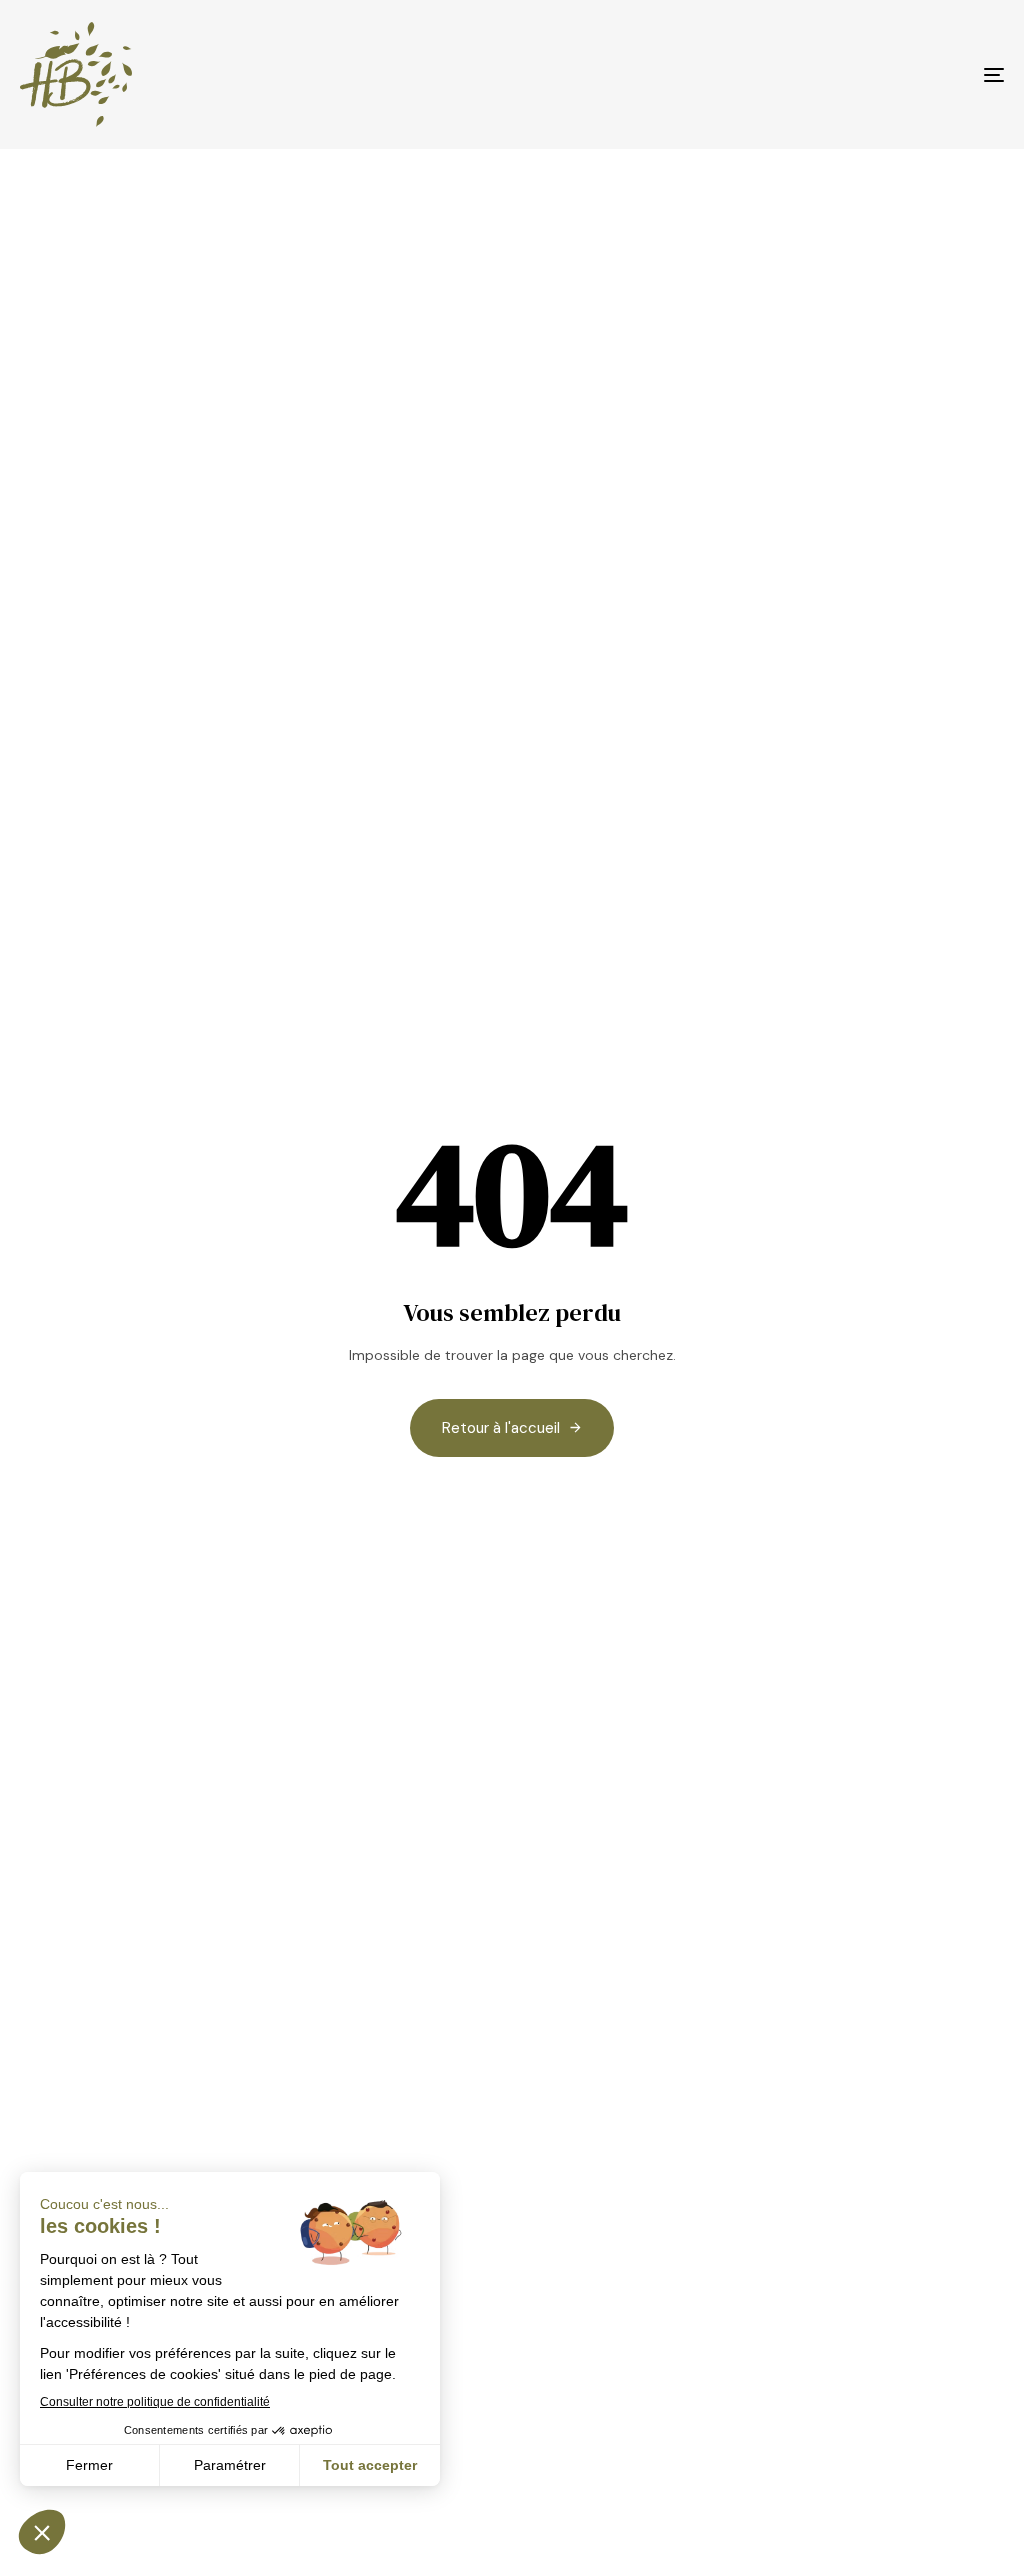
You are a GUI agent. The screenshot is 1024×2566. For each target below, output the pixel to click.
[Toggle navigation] (840, 74)
